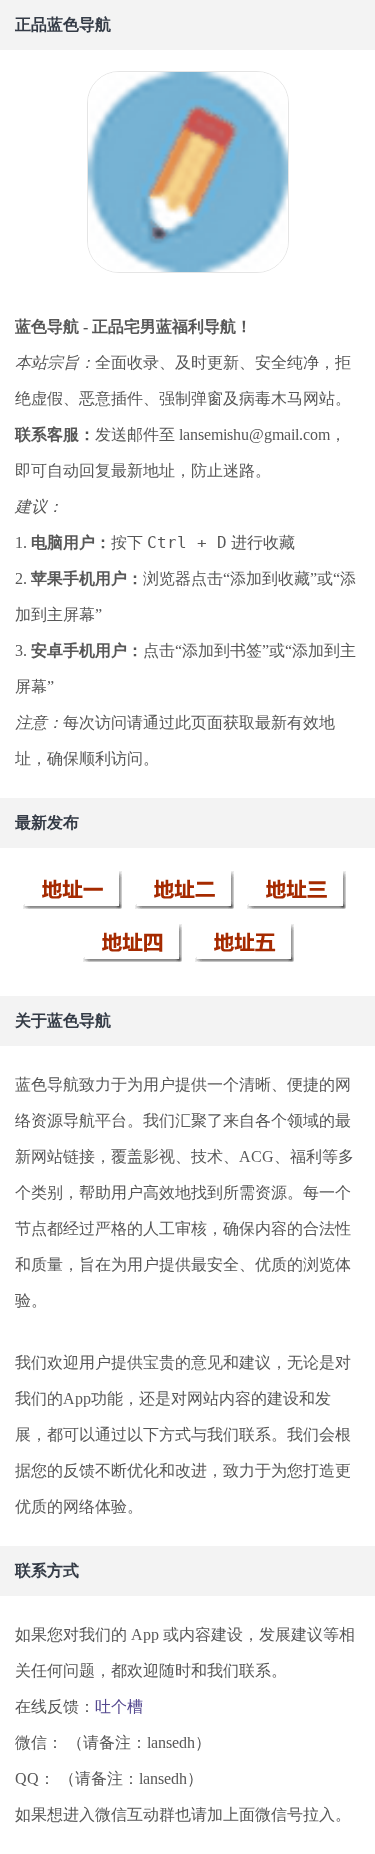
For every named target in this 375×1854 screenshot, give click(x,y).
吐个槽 (119, 1706)
